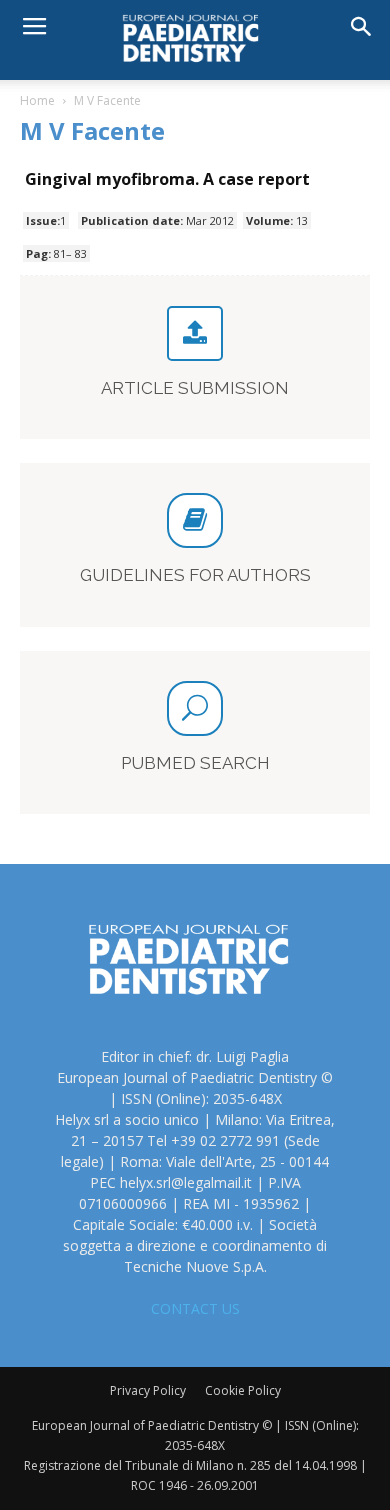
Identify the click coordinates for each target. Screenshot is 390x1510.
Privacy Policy (148, 1390)
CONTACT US (195, 1308)
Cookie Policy (243, 1390)
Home (37, 100)
